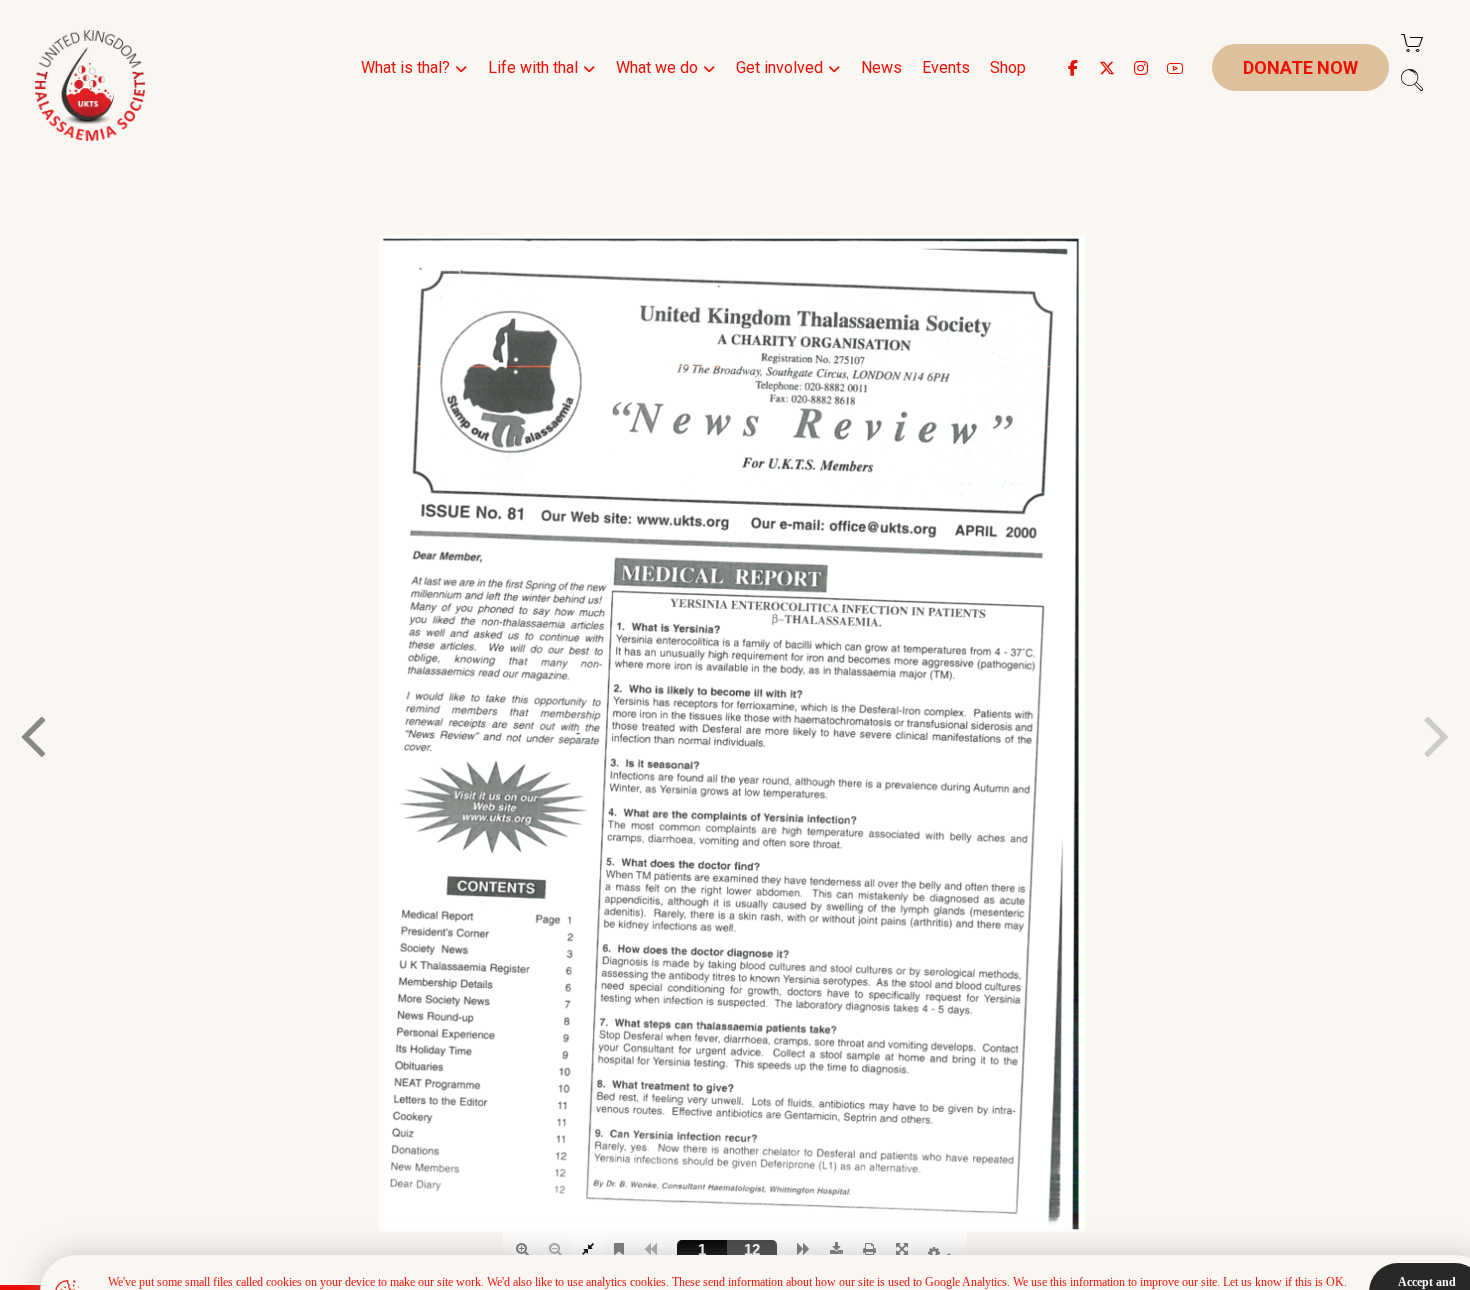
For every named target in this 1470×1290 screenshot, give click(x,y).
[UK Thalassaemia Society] (90, 85)
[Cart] (1412, 41)
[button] (1073, 68)
